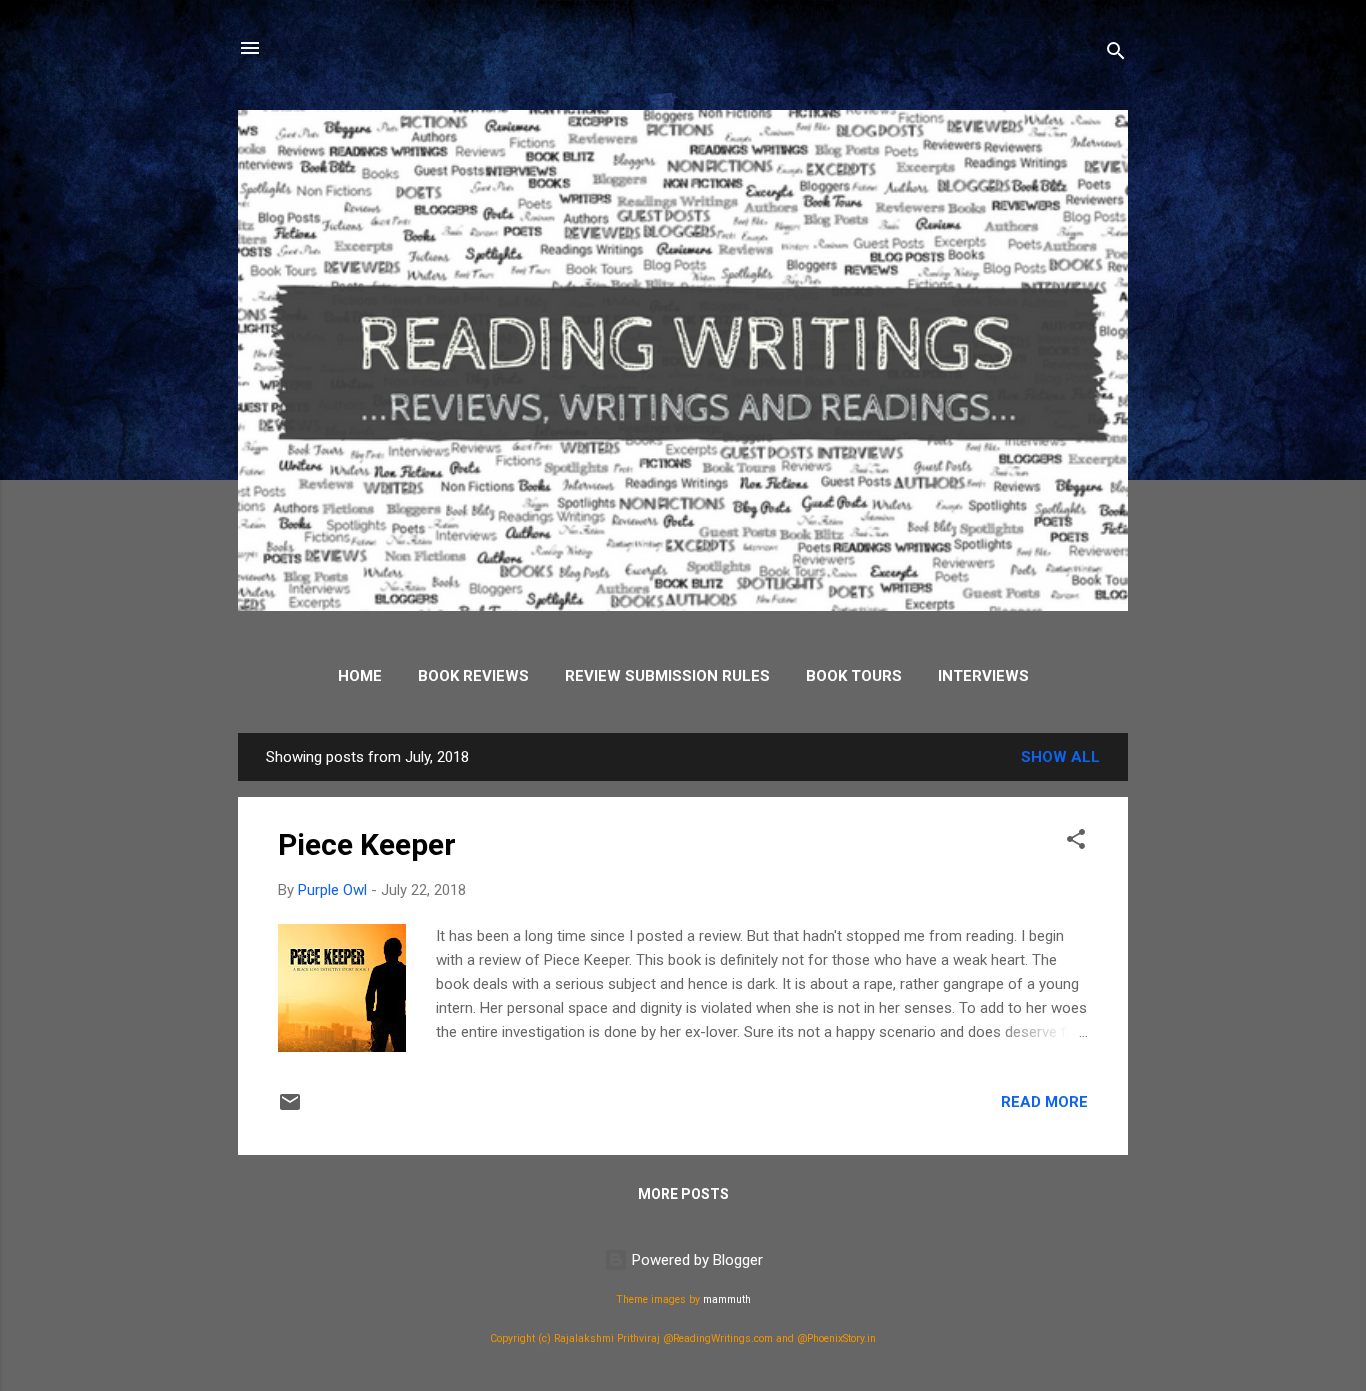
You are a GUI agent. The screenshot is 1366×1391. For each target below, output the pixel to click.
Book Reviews (473, 676)
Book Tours (854, 676)
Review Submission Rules (667, 676)
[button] (1076, 842)
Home (360, 676)
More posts (683, 1194)
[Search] (1116, 54)
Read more (1044, 1102)
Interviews (983, 676)
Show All (1060, 757)
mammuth (727, 1299)
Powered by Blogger (695, 1260)
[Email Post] (290, 1109)
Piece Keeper (367, 844)
